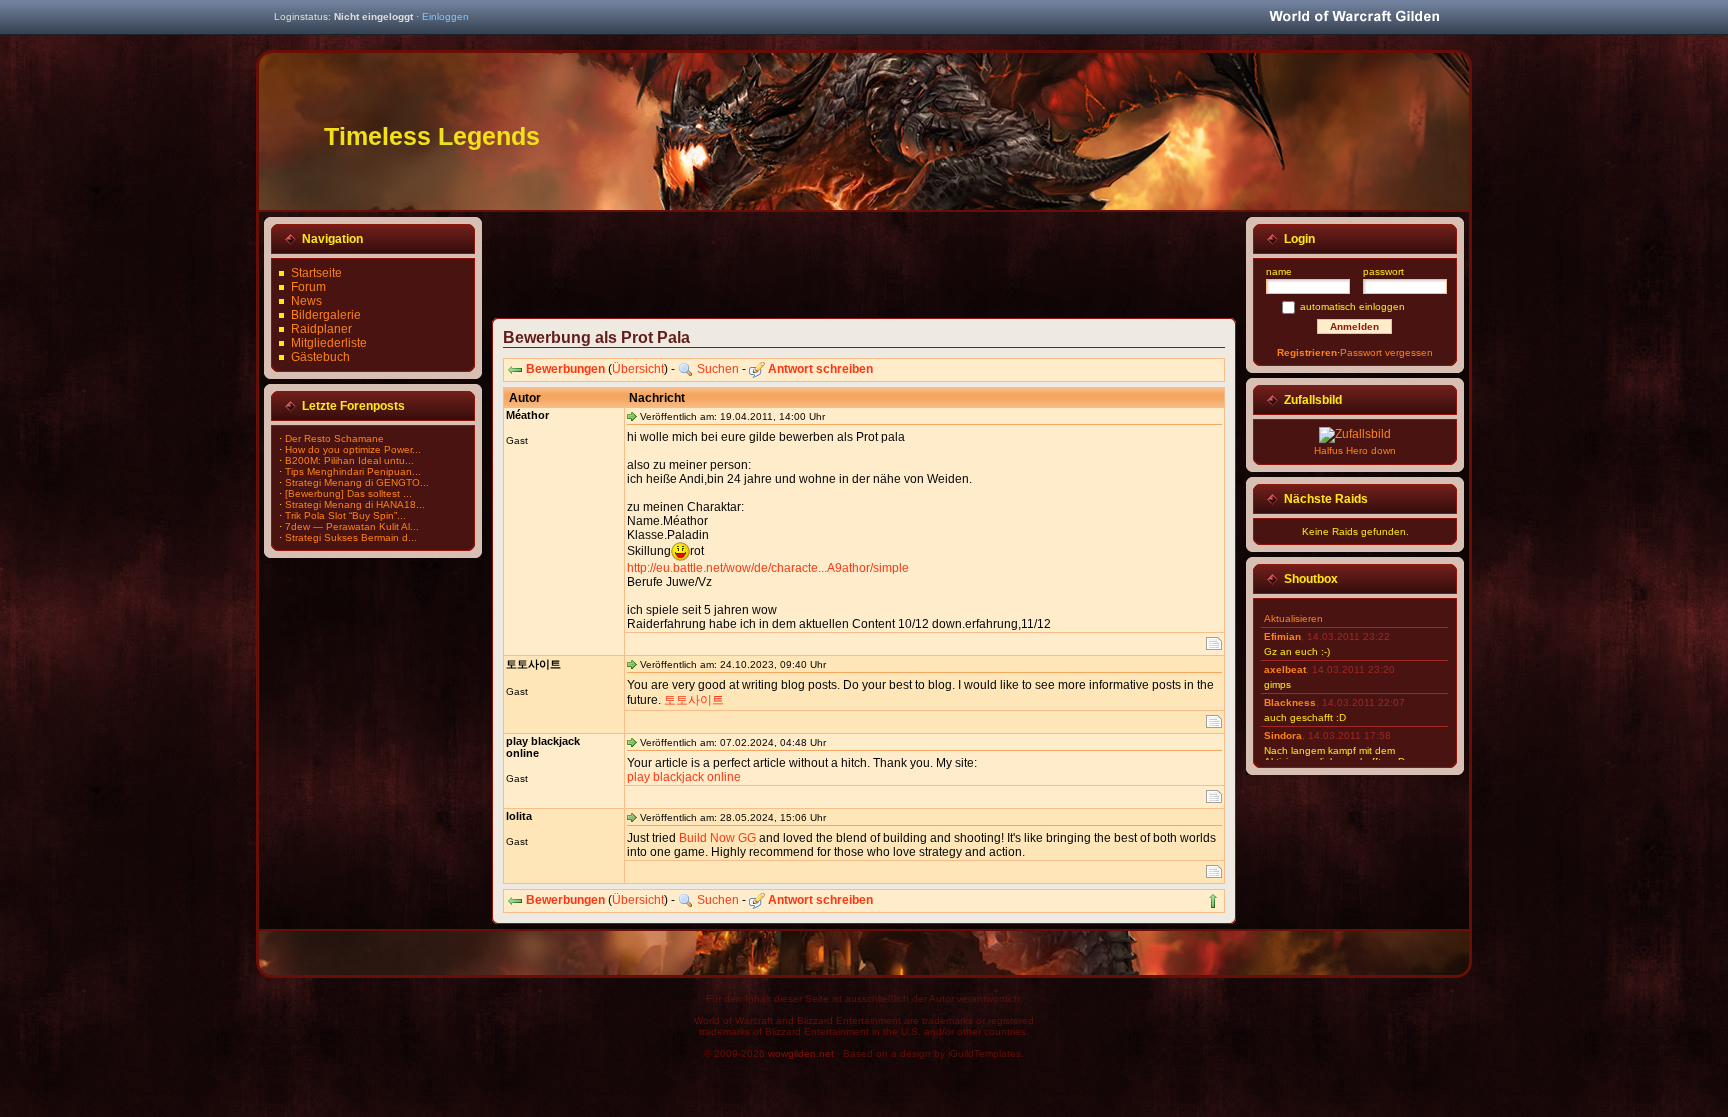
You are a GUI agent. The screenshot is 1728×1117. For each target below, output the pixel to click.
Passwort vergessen (1386, 352)
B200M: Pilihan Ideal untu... (349, 460)
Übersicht (638, 369)
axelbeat (1285, 669)
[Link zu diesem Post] (632, 416)
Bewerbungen (565, 369)
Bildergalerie (326, 315)
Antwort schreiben (820, 369)
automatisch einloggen (1352, 306)
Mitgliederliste (329, 343)
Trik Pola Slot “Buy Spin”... (345, 515)
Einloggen (445, 16)
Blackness (1290, 702)
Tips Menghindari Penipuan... (353, 471)
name (1279, 271)
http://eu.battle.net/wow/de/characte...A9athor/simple (768, 568)
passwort (1383, 271)
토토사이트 (694, 700)
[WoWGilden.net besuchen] (1354, 17)
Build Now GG (717, 838)
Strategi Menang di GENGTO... (357, 482)
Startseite (316, 273)
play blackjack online (684, 777)
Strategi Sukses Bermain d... (351, 537)
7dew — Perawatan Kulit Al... (352, 526)
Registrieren (1307, 352)
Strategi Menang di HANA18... (355, 504)
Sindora (1283, 735)
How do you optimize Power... (353, 449)
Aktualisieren (1293, 618)
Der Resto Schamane (334, 438)
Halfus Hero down (1355, 450)
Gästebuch (320, 357)
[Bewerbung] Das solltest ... (348, 493)
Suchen (718, 369)
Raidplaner (321, 329)
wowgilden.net (801, 1053)
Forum (308, 287)
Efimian (1282, 636)
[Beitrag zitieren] (1214, 644)
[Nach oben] (1213, 901)
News (306, 301)
